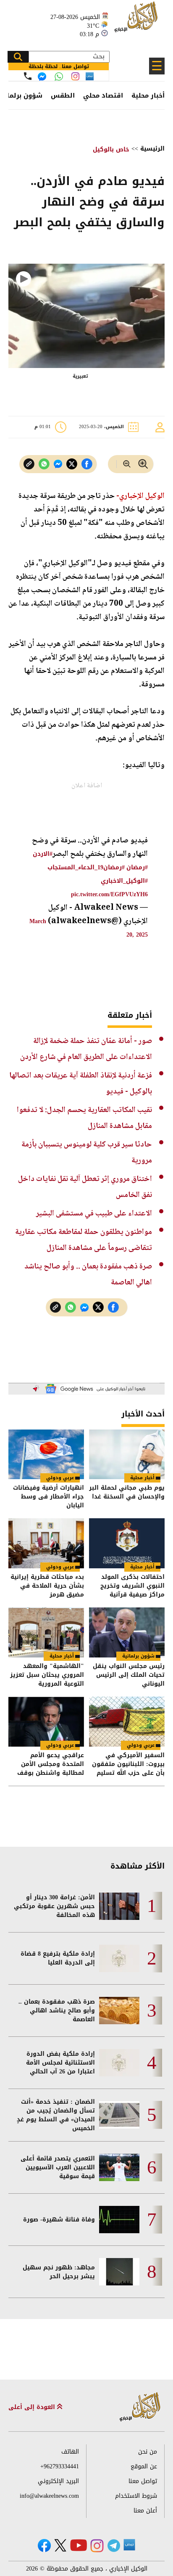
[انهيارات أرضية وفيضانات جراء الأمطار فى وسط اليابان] (46, 1455)
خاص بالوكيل (111, 150)
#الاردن (43, 854)
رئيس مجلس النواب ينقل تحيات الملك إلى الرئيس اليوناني (129, 1675)
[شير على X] (72, 464)
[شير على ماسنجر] (58, 464)
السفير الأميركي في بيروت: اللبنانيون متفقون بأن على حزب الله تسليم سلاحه (128, 1764)
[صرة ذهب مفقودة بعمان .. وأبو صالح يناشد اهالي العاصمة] (119, 2011)
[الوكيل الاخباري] (140, 2407)
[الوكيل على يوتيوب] (79, 2545)
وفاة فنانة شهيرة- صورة (59, 2220)
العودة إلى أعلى (33, 2407)
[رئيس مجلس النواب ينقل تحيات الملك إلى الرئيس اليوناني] (127, 1632)
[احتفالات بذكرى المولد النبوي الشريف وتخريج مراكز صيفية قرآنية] (127, 1543)
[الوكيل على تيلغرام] (114, 2546)
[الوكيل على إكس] (60, 2545)
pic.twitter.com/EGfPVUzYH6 (109, 894)
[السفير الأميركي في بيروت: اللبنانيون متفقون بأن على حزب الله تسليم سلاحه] (127, 1722)
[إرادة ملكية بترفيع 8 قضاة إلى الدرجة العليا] (119, 1958)
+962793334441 (60, 2466)
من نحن (148, 2452)
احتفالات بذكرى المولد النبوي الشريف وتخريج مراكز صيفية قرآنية (132, 1586)
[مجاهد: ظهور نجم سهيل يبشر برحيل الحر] (119, 2272)
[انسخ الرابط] (29, 464)
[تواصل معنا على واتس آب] (59, 77)
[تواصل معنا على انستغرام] (75, 76)
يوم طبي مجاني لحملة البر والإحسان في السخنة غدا (127, 1493)
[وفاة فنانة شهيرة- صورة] (119, 2220)
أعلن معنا (145, 2511)
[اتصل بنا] (28, 76)
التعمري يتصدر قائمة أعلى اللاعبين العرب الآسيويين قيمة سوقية (58, 2167)
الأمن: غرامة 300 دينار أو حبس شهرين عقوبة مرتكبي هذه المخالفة (54, 1906)
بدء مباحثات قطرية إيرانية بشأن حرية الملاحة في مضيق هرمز (47, 1586)
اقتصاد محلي (103, 95)
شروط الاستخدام (136, 2496)
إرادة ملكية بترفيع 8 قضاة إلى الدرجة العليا (58, 1958)
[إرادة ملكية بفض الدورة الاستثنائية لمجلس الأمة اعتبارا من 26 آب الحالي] (119, 2063)
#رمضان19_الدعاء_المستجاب (86, 867)
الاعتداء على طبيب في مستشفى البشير (94, 1214)
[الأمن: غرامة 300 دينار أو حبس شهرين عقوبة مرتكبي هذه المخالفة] (119, 1906)
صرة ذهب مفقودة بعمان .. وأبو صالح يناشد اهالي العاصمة (57, 2011)
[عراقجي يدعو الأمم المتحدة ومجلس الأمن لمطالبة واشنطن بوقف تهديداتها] (46, 1722)
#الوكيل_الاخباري (124, 881)
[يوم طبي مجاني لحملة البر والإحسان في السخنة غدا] (127, 1455)
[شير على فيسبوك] (87, 464)
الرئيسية (152, 149)
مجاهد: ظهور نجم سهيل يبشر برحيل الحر (59, 2272)
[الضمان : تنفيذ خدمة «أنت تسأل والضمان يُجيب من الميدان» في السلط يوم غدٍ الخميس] (119, 2115)
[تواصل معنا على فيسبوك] (42, 77)
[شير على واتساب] (44, 464)
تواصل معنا (143, 2481)
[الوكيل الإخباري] (137, 21)
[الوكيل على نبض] (129, 2545)
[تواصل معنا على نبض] (90, 76)
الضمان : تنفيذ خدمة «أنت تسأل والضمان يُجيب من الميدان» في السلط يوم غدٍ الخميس (56, 2115)
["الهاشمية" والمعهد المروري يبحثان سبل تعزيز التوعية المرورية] (46, 1632)
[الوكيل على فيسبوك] (44, 2546)
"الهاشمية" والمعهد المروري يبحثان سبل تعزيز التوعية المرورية (47, 1675)
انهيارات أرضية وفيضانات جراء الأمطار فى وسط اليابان (48, 1497)
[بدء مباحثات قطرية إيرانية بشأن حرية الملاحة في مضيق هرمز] (46, 1543)
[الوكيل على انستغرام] (97, 2546)
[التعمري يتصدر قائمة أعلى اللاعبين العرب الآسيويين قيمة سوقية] (119, 2167)
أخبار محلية (148, 95)
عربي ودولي (60, 1478)
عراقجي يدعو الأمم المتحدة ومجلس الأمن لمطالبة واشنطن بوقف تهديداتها (51, 1764)
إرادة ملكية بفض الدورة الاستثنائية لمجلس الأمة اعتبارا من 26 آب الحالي (60, 2063)
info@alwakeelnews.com (49, 2496)
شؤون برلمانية (138, 1656)
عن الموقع (144, 2466)
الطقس (63, 95)
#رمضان (137, 867)
